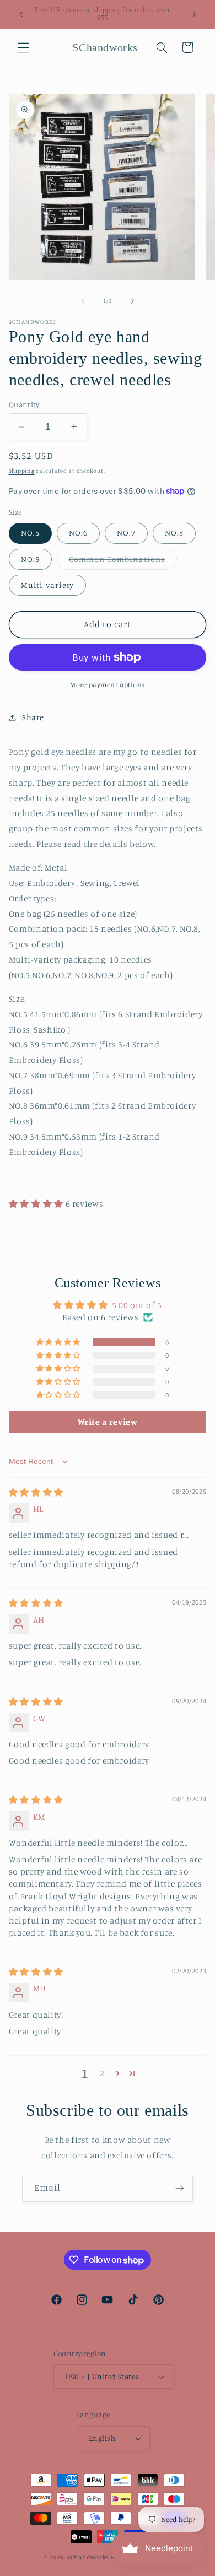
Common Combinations (123, 562)
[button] (23, 47)
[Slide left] (83, 301)
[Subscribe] (180, 2188)
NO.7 (126, 533)
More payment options (108, 685)
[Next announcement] (194, 14)
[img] (36, 1492)
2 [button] (102, 2073)
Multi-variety (48, 585)
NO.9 (30, 559)
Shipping (22, 471)
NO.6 (78, 533)
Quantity (24, 404)
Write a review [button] (108, 1422)
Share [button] (33, 717)
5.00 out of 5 (137, 1305)
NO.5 (30, 533)
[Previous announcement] (21, 14)
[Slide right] (132, 301)
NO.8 (174, 533)
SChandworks (88, 2557)
